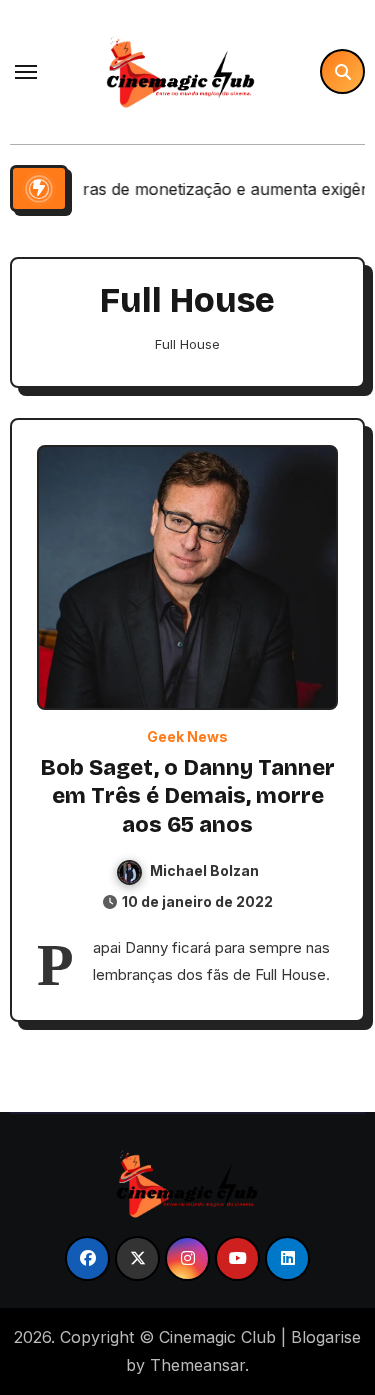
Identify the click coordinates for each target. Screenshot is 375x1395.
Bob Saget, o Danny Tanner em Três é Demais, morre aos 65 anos (187, 796)
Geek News (187, 737)
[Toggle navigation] (26, 72)
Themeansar (197, 1365)
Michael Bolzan (204, 870)
